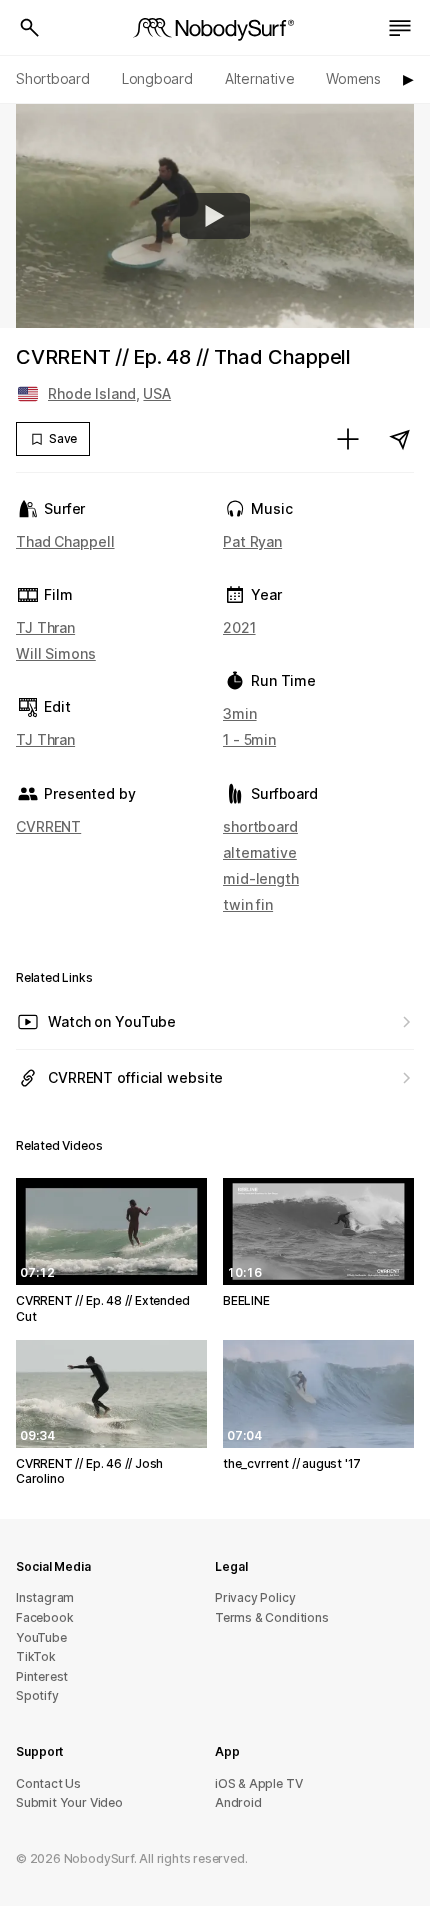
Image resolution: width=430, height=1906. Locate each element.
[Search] (30, 28)
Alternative (260, 78)
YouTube (41, 1637)
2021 (239, 627)
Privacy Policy (255, 1597)
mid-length (261, 878)
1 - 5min (249, 739)
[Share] (400, 439)
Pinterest (42, 1676)
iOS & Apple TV (258, 1783)
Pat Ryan (252, 541)
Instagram (45, 1597)
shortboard (260, 826)
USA (157, 393)
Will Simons (56, 653)
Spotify (37, 1695)
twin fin (248, 904)
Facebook (44, 1617)
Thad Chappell (65, 541)
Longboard (157, 78)
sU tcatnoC (48, 1783)
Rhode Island (92, 393)
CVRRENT (48, 826)
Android (238, 1802)
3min (240, 713)
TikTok (36, 1656)
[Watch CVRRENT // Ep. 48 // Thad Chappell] (215, 216)
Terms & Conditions (272, 1617)
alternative (260, 852)
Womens (353, 78)
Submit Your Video (69, 1802)
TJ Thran (45, 627)
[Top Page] (215, 28)
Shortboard (53, 78)
